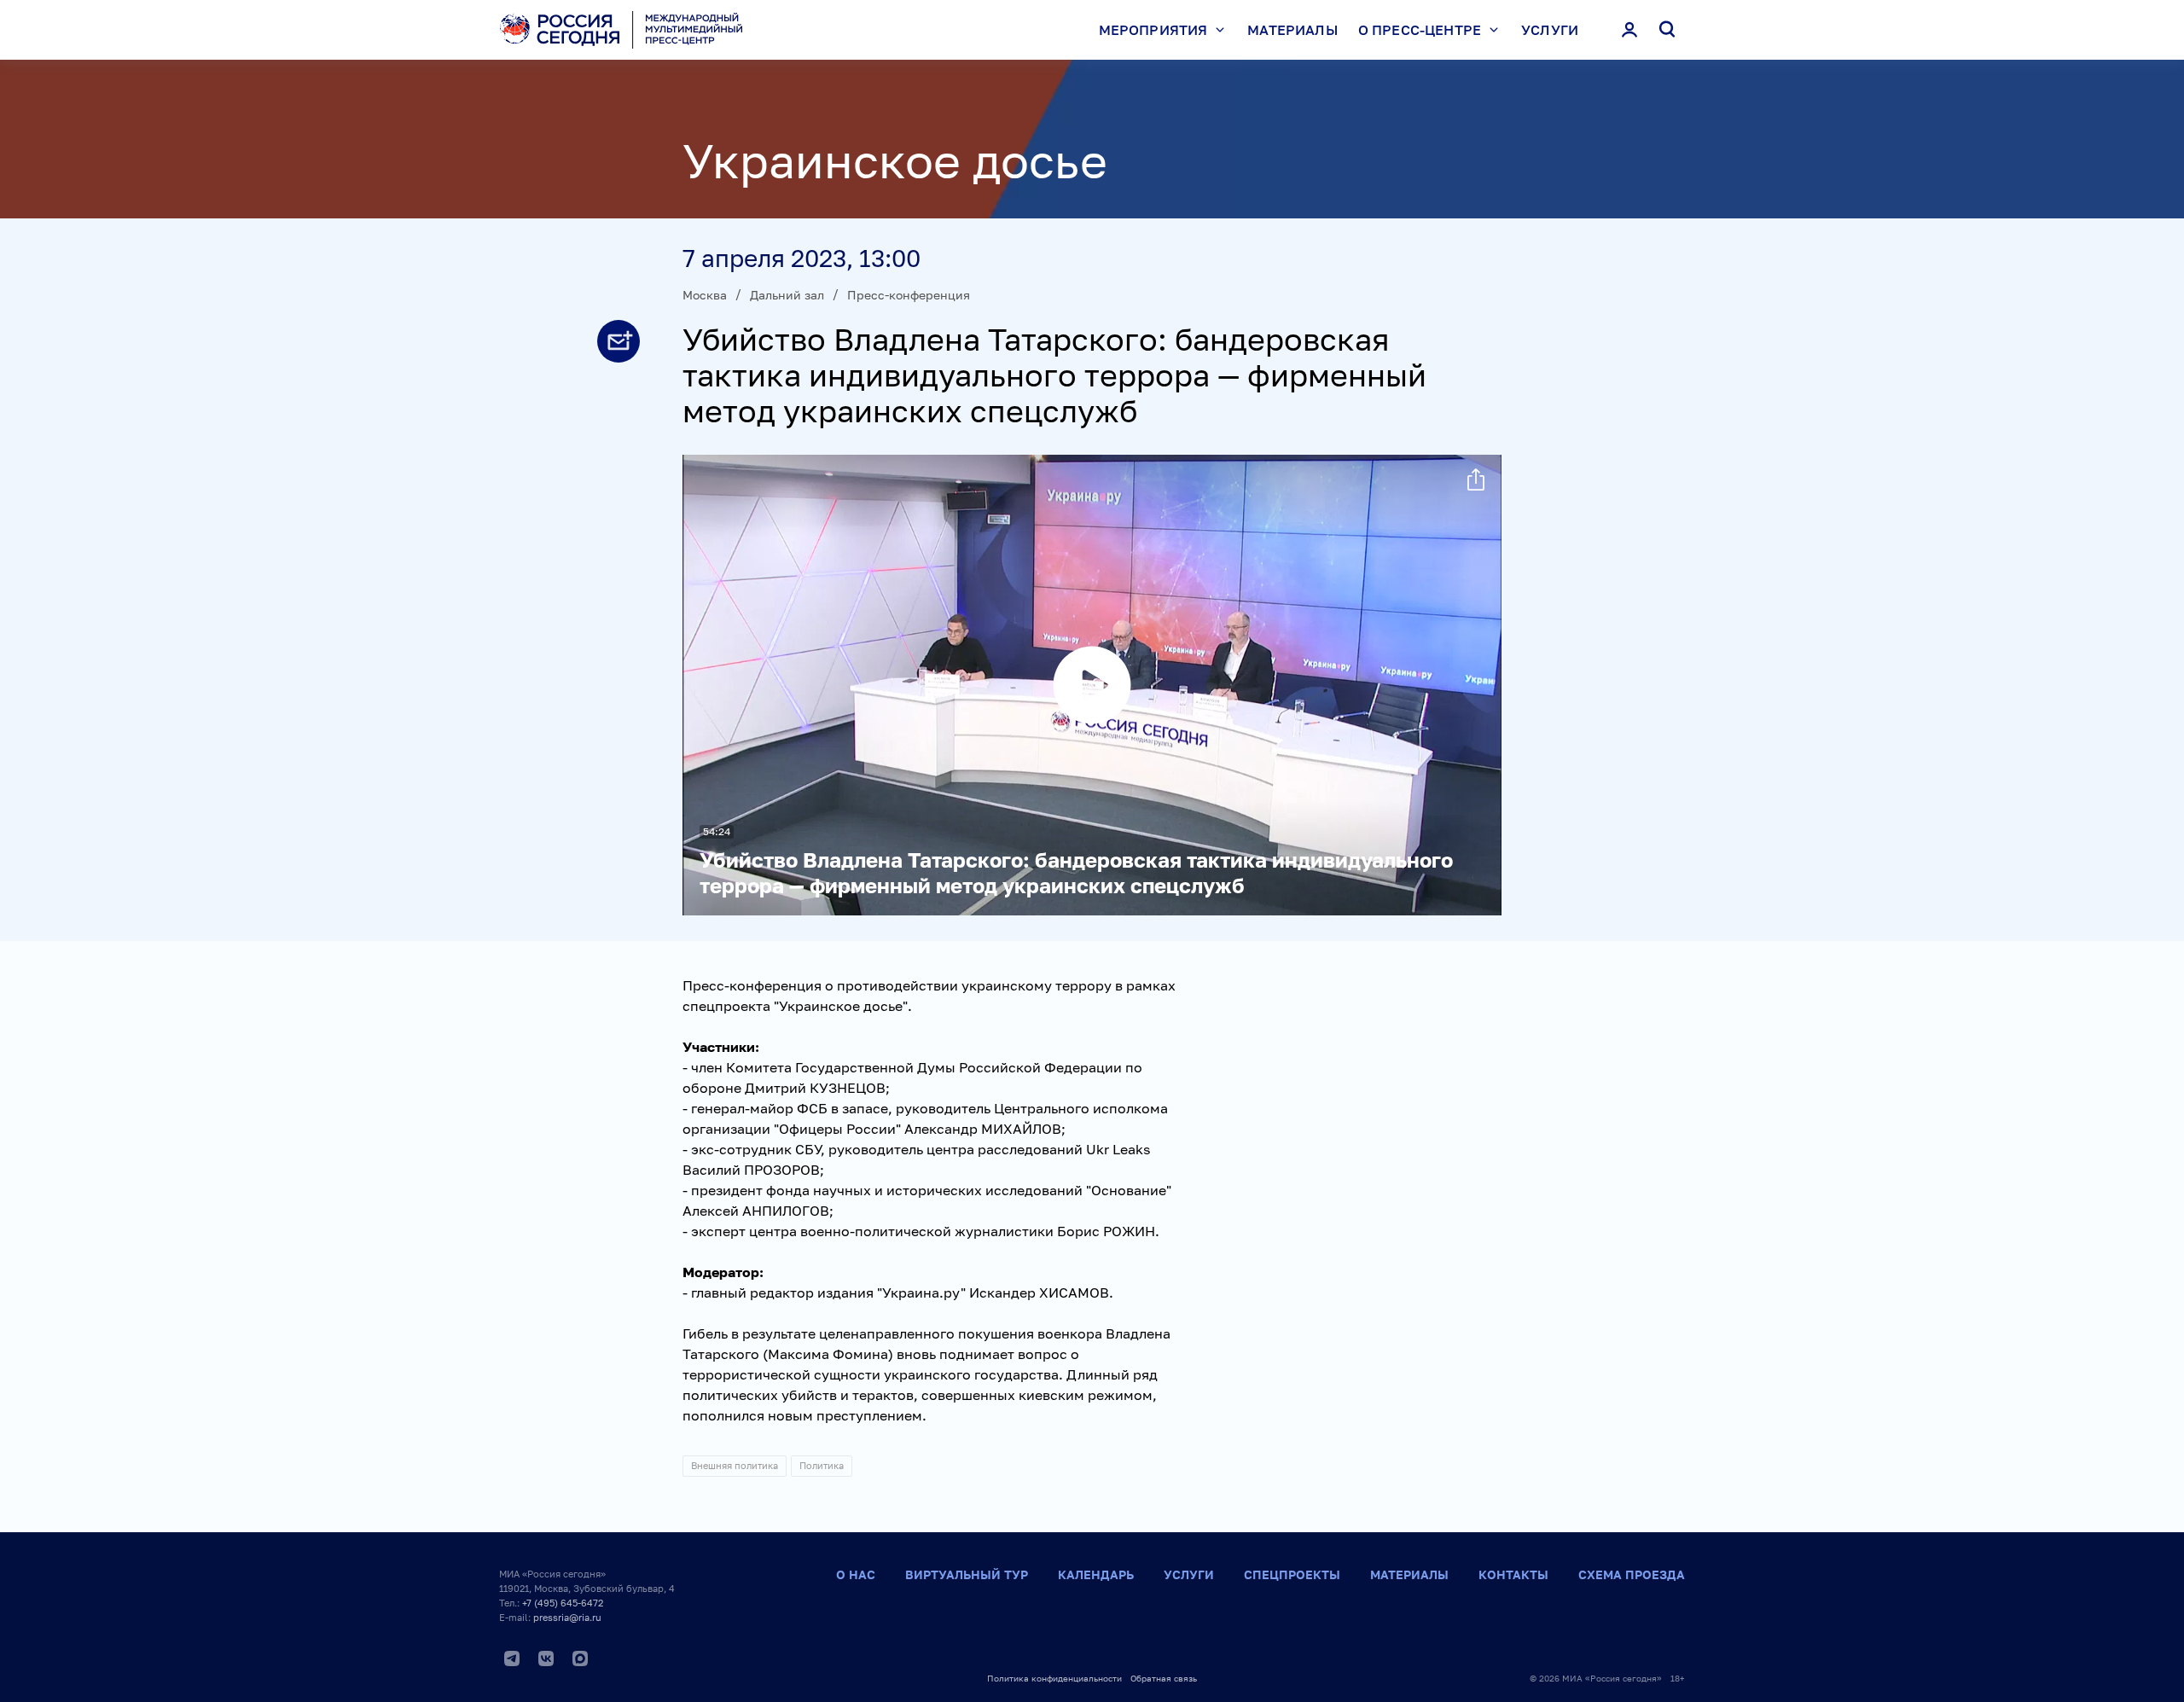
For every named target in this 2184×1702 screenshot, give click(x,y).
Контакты (1513, 1574)
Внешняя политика (735, 1465)
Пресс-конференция (909, 295)
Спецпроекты (1292, 1574)
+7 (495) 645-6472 (563, 1603)
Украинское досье (895, 160)
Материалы (1292, 30)
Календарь (1096, 1574)
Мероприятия (1153, 30)
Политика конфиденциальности (1054, 1678)
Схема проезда (1632, 1574)
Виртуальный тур (967, 1574)
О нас (856, 1574)
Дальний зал (787, 295)
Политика (822, 1465)
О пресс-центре (1420, 30)
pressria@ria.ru (567, 1617)
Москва (705, 295)
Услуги (1550, 30)
